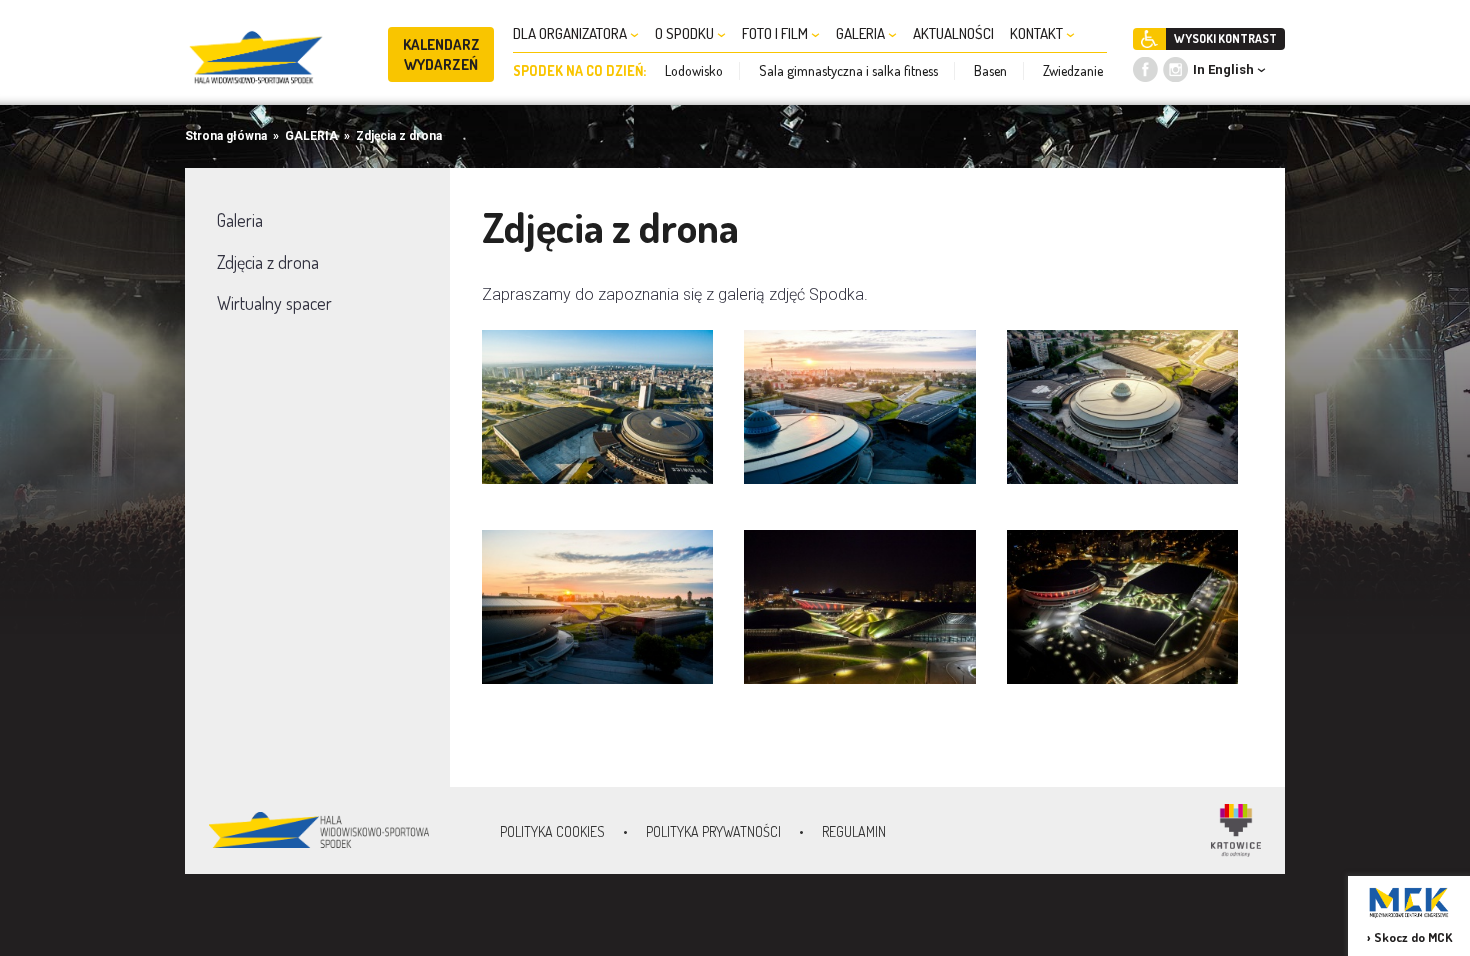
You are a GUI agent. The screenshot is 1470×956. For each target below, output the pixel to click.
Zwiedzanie (1073, 70)
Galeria (240, 220)
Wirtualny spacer (274, 303)
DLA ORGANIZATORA (571, 33)
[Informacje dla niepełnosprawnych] (1149, 39)
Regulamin (854, 831)
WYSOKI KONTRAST (1225, 38)
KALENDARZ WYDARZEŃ (441, 54)
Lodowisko (694, 70)
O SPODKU (686, 33)
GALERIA (862, 33)
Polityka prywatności (713, 831)
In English (1223, 69)
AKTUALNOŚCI (953, 33)
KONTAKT (1038, 33)
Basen (990, 70)
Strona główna (226, 136)
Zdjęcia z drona (399, 136)
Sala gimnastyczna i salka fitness (848, 70)
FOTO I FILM (776, 33)
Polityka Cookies (552, 831)
